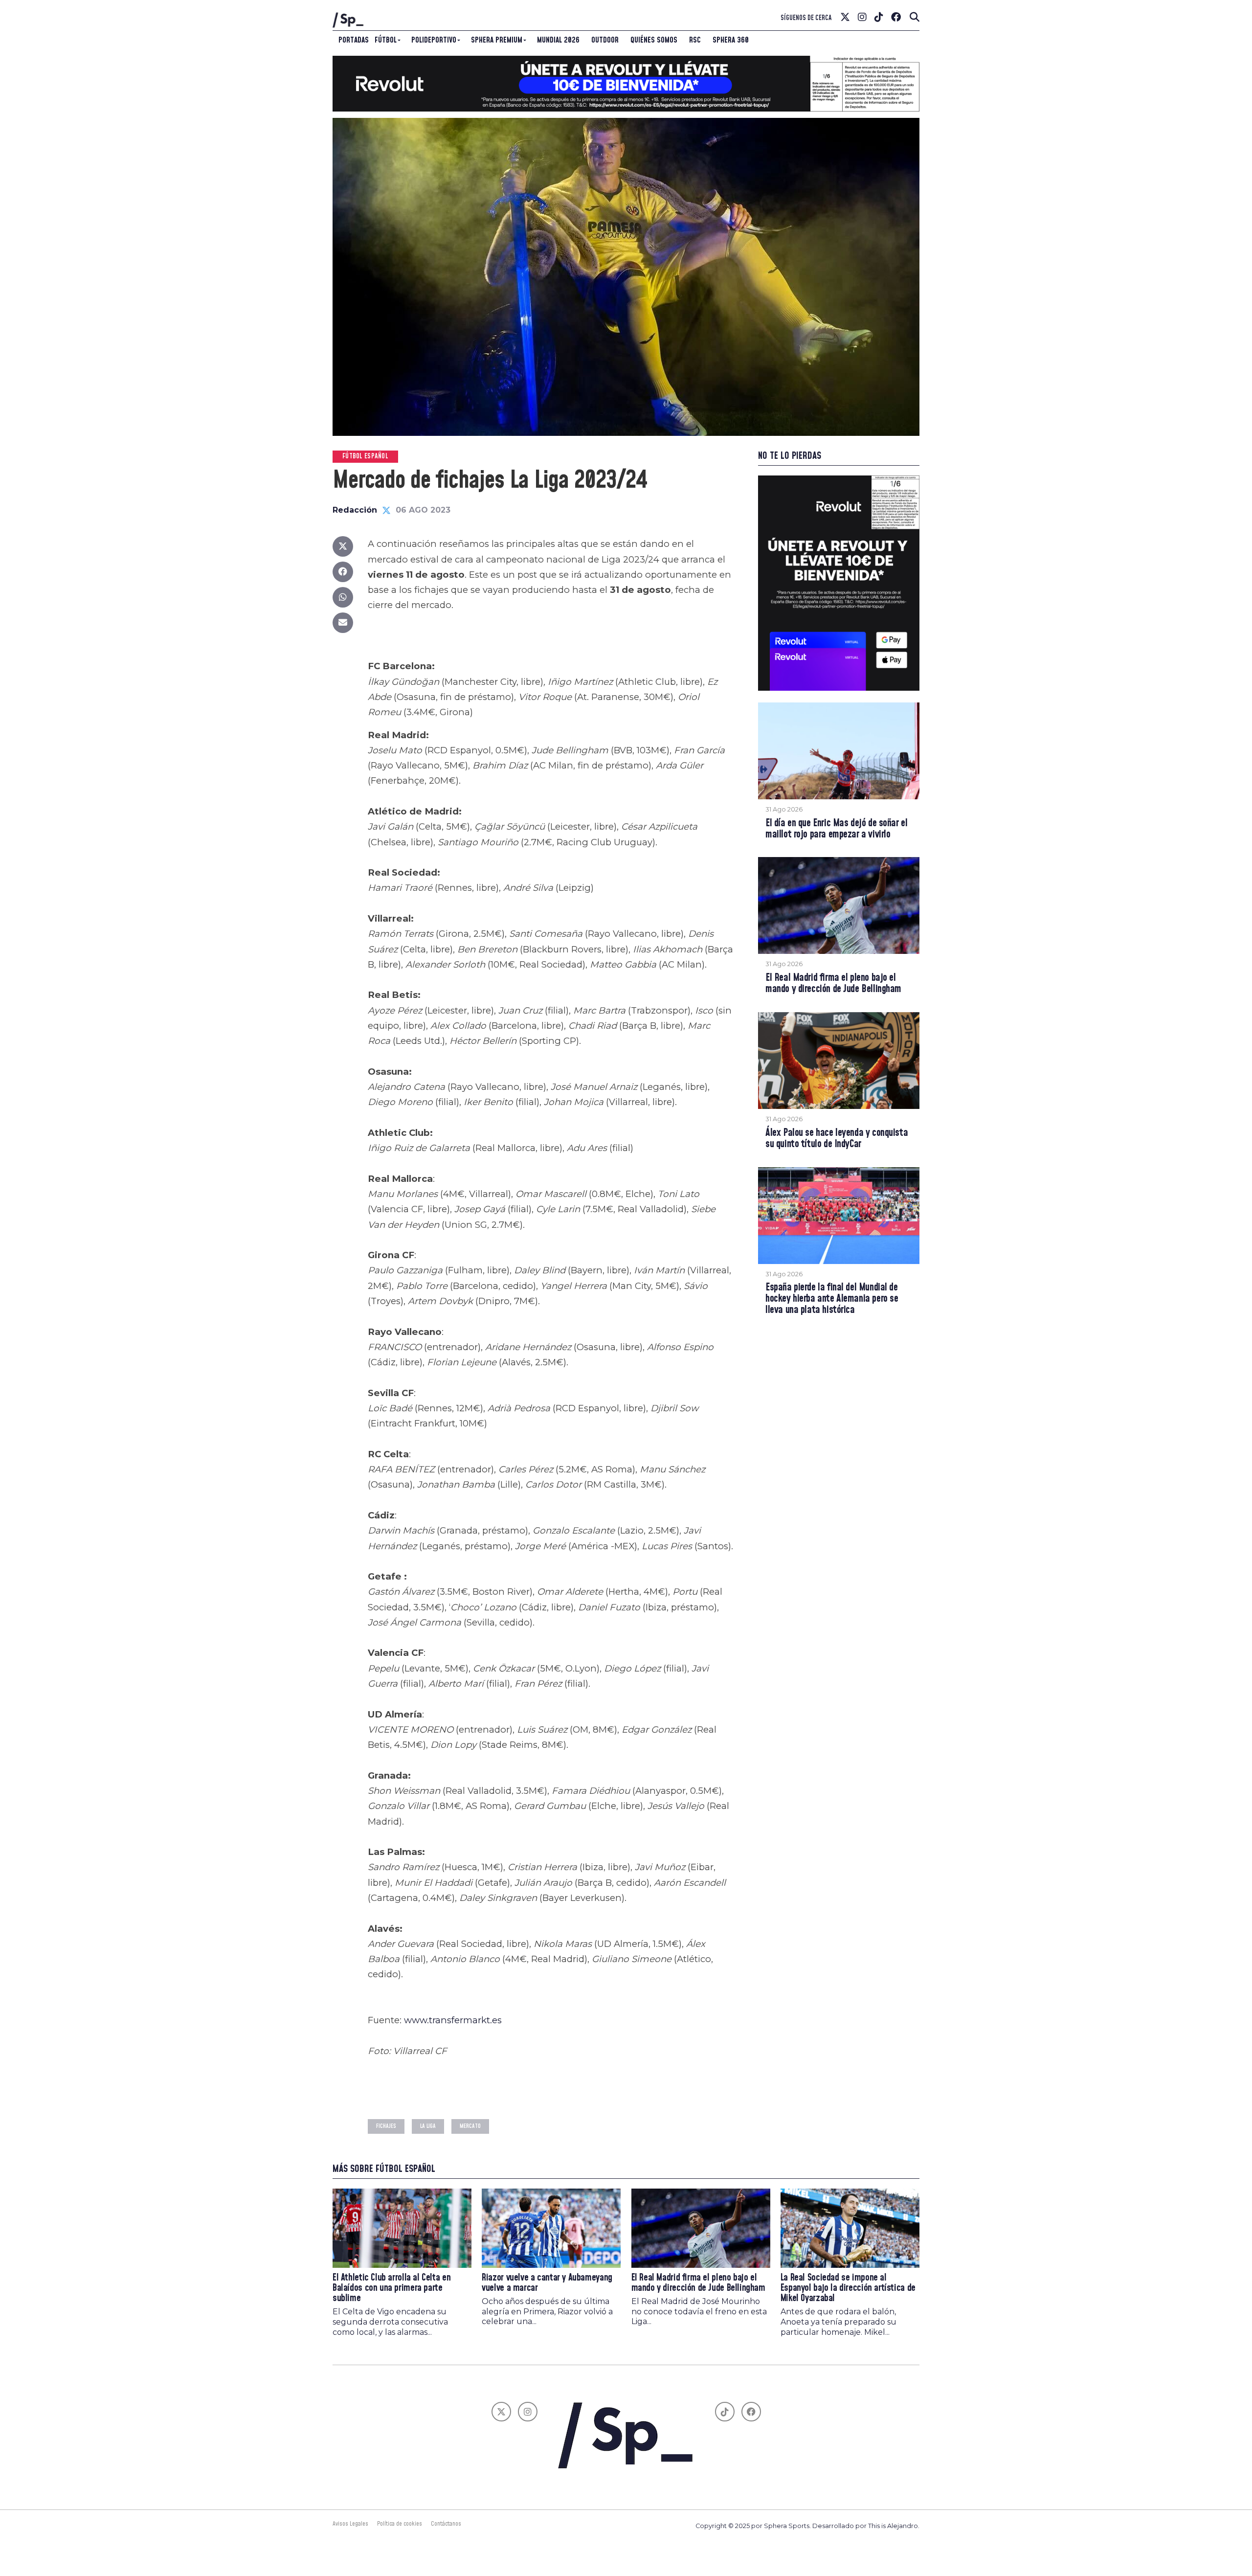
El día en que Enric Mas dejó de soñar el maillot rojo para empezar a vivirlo (836, 829)
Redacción (355, 510)
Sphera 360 (731, 40)
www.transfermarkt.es (453, 2020)
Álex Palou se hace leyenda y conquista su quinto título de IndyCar (837, 1139)
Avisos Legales (350, 2524)
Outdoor (605, 40)
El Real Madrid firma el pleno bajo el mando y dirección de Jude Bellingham (833, 984)
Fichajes (386, 2126)
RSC (695, 40)
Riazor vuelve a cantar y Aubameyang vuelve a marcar (547, 2283)
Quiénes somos (654, 40)
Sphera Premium (497, 40)
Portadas (354, 40)
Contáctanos (446, 2524)
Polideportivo (434, 40)
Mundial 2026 (558, 40)
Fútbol (386, 40)
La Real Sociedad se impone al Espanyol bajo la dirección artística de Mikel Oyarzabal (848, 2288)
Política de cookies (400, 2524)
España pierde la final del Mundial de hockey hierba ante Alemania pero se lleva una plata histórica (832, 1299)
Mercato (470, 2126)
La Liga (428, 2126)
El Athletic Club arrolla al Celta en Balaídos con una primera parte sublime (391, 2288)
